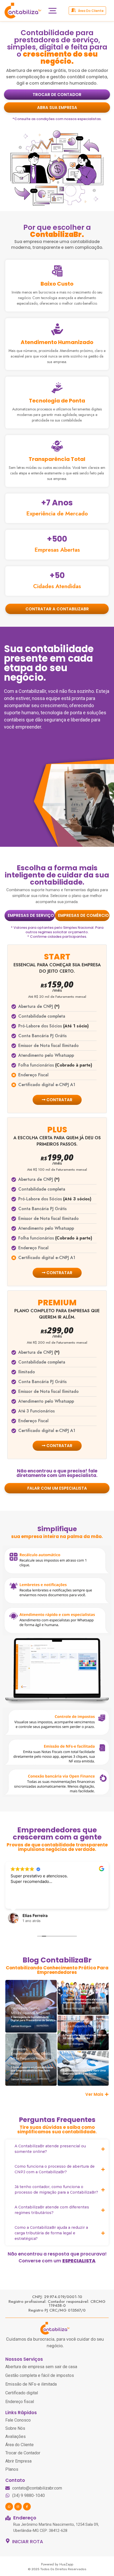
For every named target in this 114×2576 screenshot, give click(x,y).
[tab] (30, 916)
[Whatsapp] (9, 2507)
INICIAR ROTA (28, 2541)
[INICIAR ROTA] (8, 2541)
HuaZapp (66, 2564)
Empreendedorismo (26, 2054)
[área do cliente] (73, 10)
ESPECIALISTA (79, 2261)
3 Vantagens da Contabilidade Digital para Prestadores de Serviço (33, 2019)
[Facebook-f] (27, 2507)
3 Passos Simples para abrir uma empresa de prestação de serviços (85, 2001)
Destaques (19, 2008)
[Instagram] (18, 2507)
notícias (17, 2063)
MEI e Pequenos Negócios (30, 2013)
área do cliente (91, 11)
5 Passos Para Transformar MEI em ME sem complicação (85, 2037)
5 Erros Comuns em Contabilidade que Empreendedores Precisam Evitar (32, 2070)
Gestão (34, 2008)
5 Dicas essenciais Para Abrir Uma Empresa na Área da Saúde (84, 2072)
